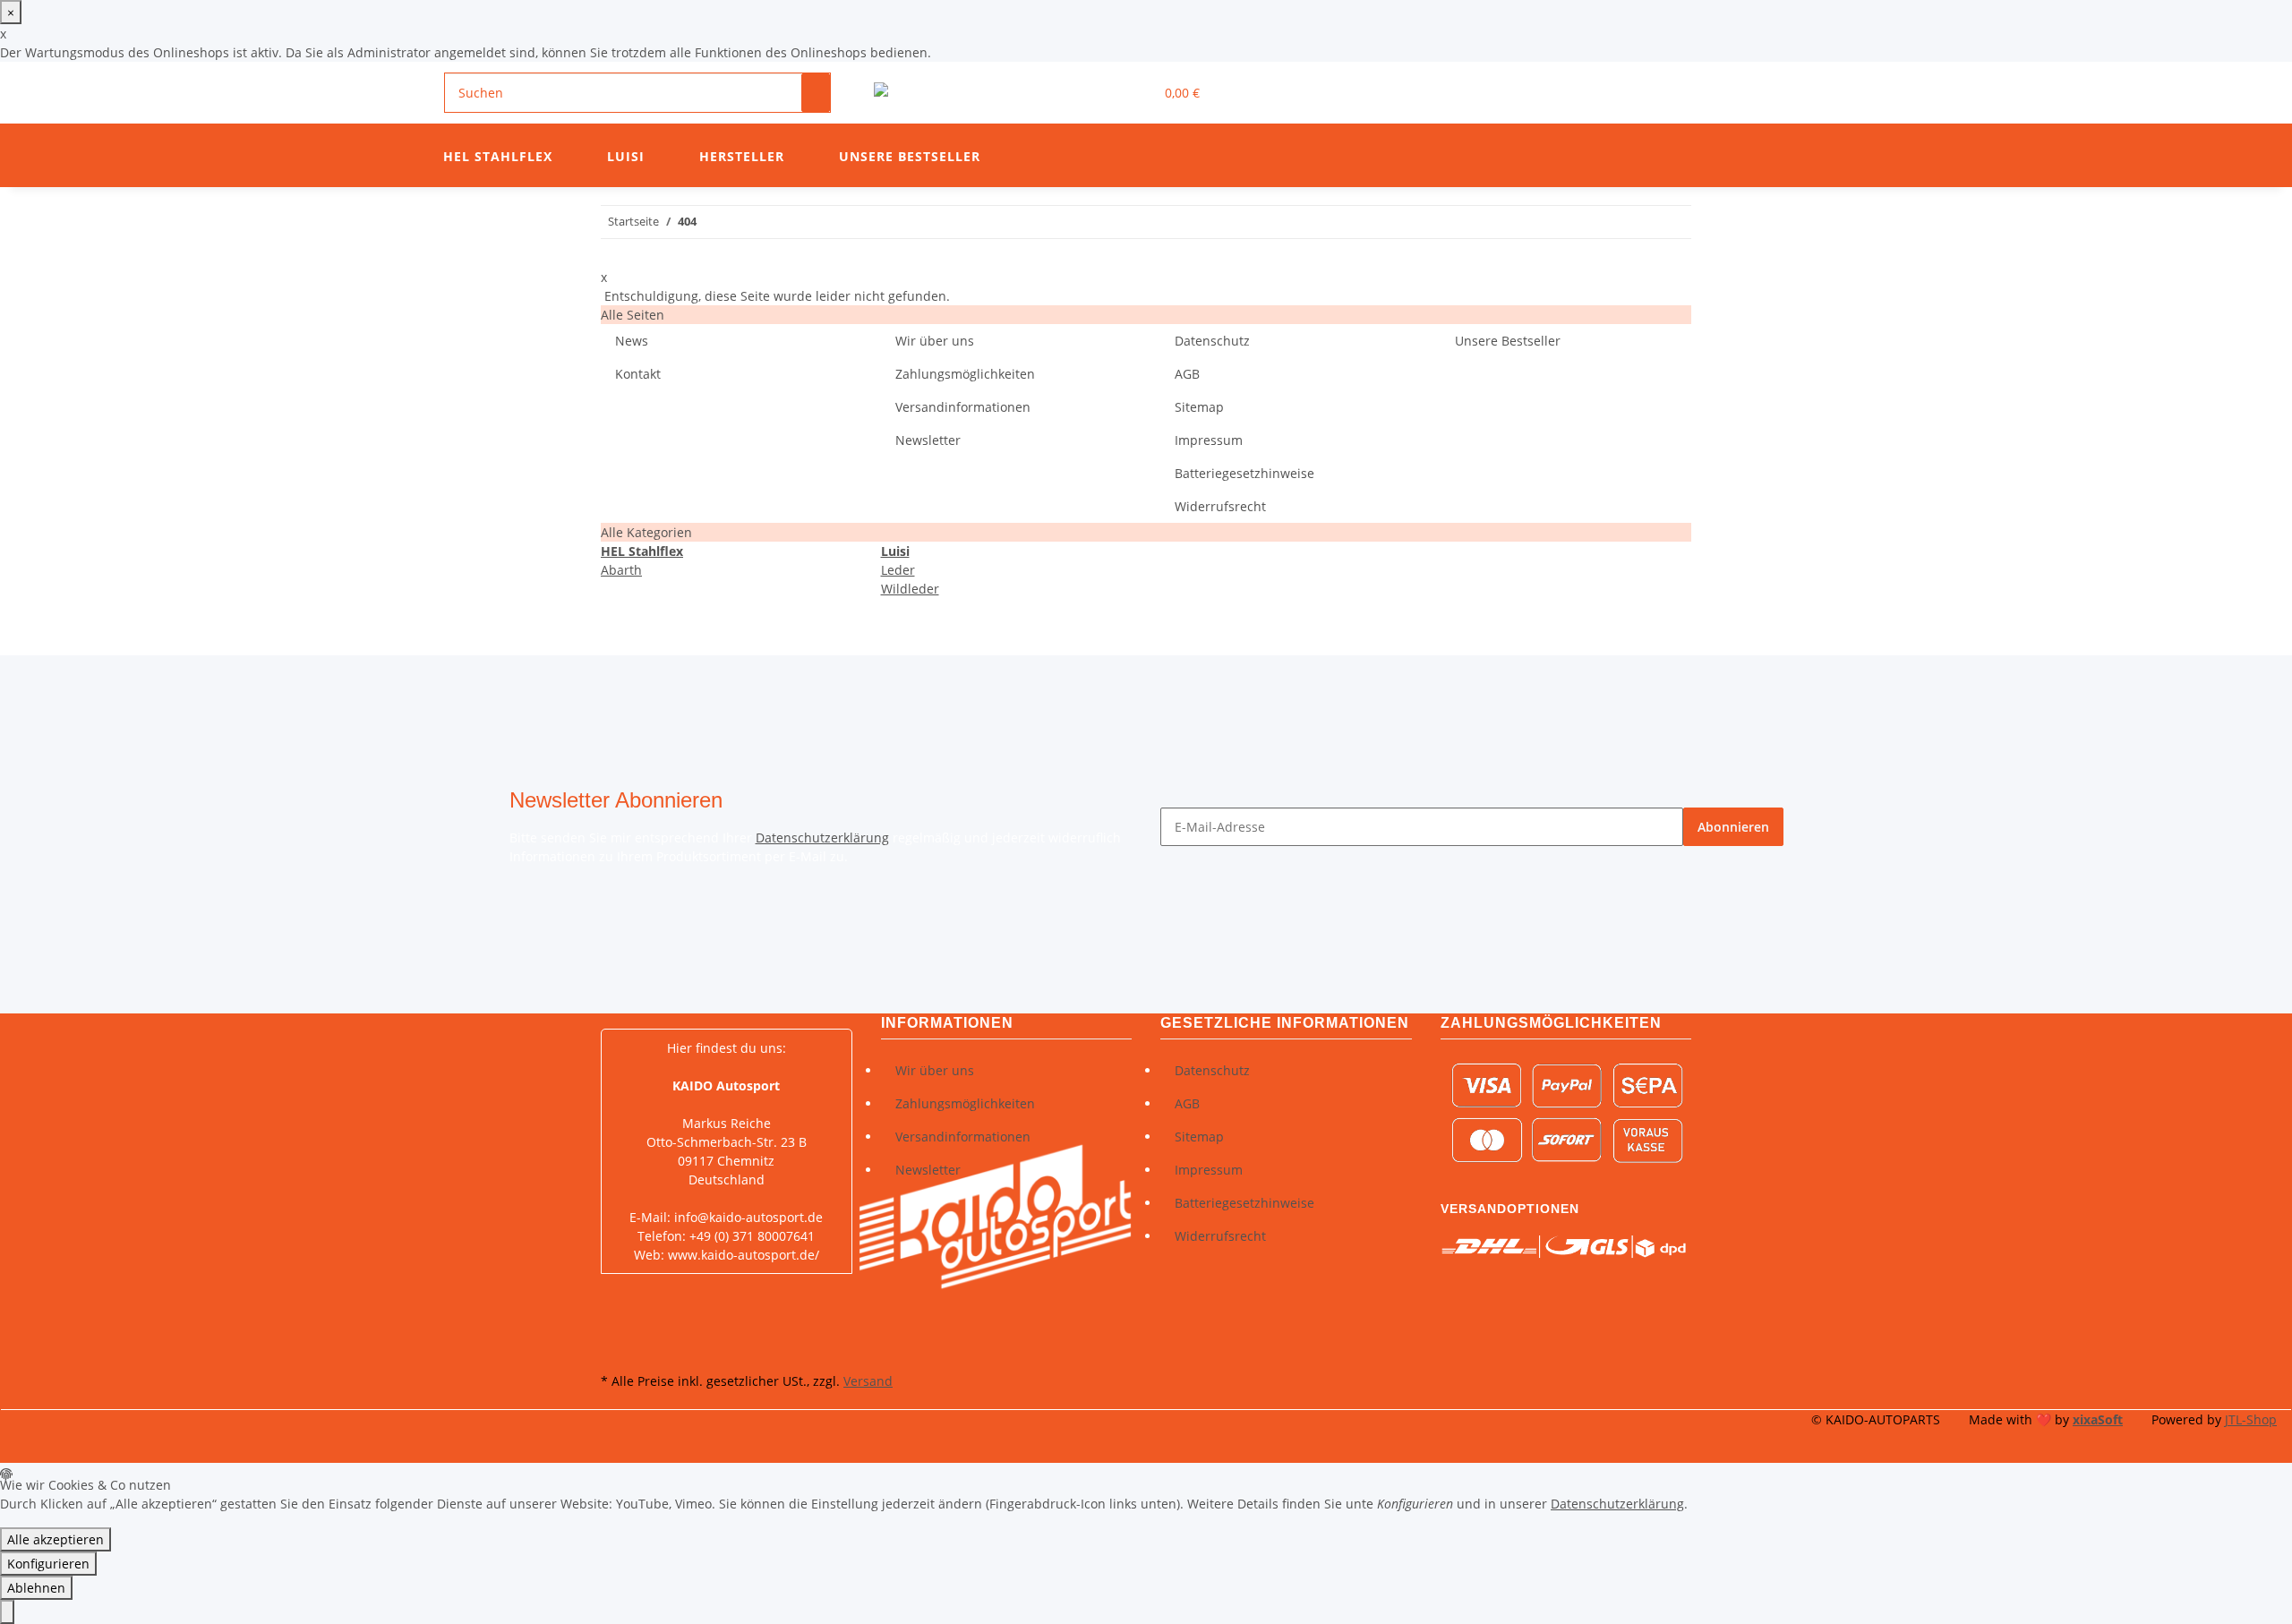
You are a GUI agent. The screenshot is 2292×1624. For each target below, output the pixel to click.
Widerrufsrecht (1220, 506)
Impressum (1209, 440)
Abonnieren (1733, 827)
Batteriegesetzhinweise (1244, 473)
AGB (1187, 374)
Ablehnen (36, 1588)
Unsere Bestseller (910, 156)
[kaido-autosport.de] (946, 93)
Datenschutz (1212, 341)
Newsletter (928, 440)
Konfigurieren (48, 1564)
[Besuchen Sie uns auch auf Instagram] (615, 1347)
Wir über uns (935, 341)
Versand (868, 1381)
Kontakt (638, 374)
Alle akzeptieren (56, 1539)
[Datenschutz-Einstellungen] (7, 1612)
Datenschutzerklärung (822, 838)
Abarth (621, 570)
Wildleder (910, 589)
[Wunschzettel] (1133, 93)
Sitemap (1199, 407)
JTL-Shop (2251, 1419)
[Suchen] (816, 93)
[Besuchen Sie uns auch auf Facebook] (615, 1306)
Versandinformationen (963, 407)
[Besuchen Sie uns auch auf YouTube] (615, 1327)
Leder (898, 570)
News (632, 341)
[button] (1104, 93)
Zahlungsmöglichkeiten (965, 374)
